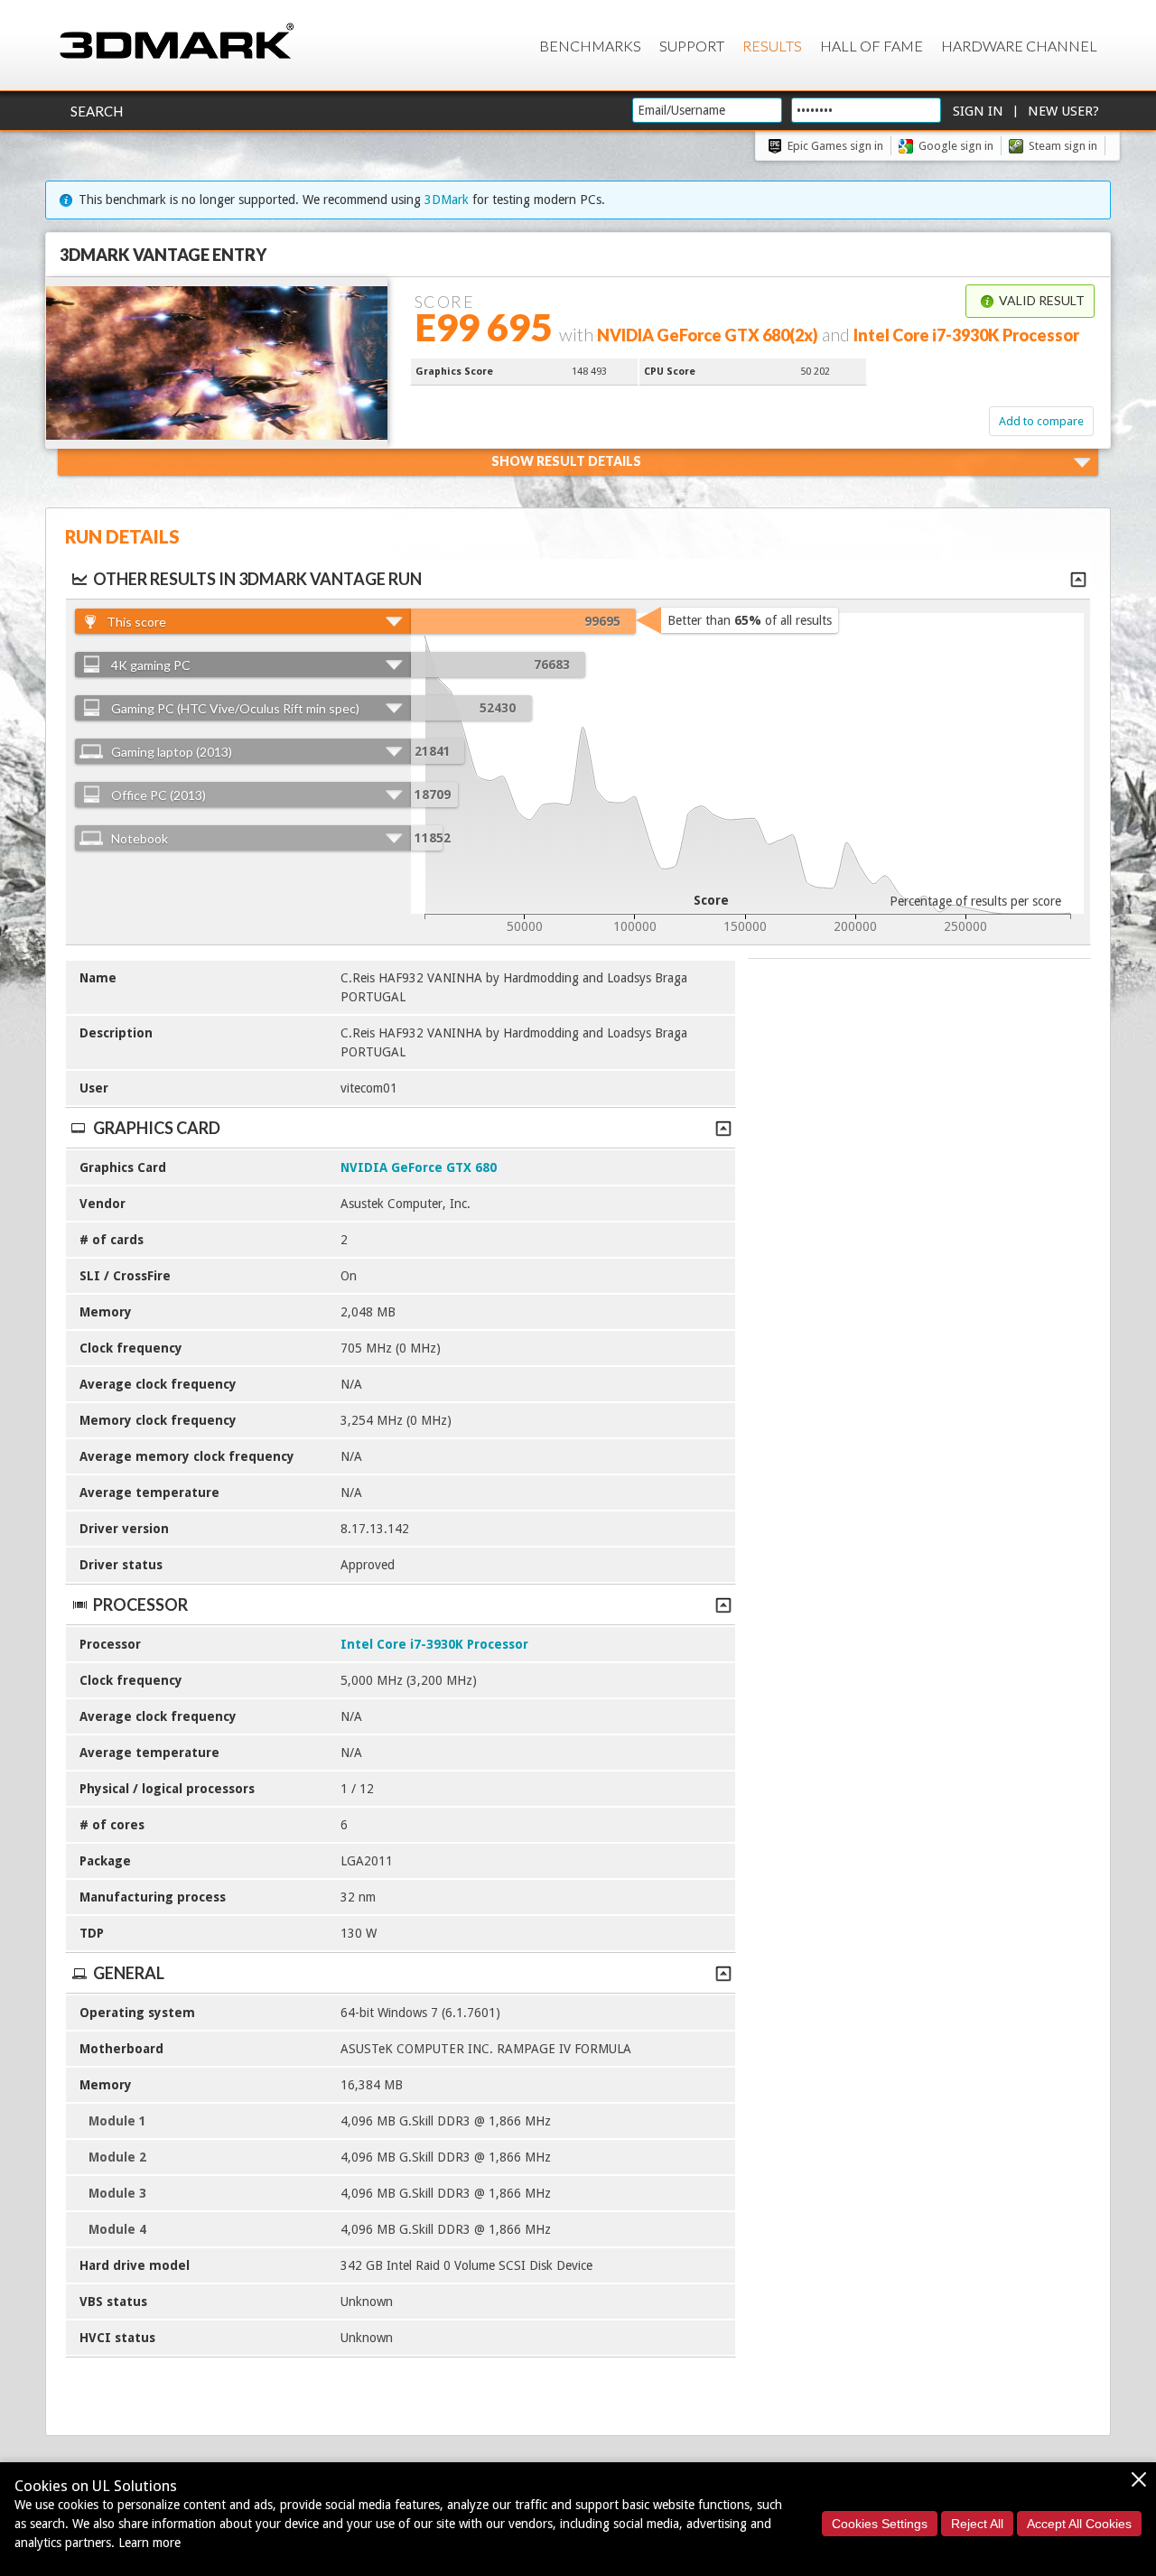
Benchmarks (590, 46)
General (129, 1973)
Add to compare (1041, 421)
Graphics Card (157, 1128)
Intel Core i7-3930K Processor (434, 1644)
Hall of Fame (872, 46)
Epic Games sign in (835, 146)
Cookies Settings (880, 2524)
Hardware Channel (1019, 46)
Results (772, 46)
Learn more (149, 2543)
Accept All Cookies (1079, 2524)
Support (692, 46)
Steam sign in (1063, 146)
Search (97, 111)
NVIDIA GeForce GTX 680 (419, 1167)
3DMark (447, 200)
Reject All (977, 2524)
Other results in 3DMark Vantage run (257, 579)
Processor (140, 1604)
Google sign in (956, 146)
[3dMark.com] (177, 42)
